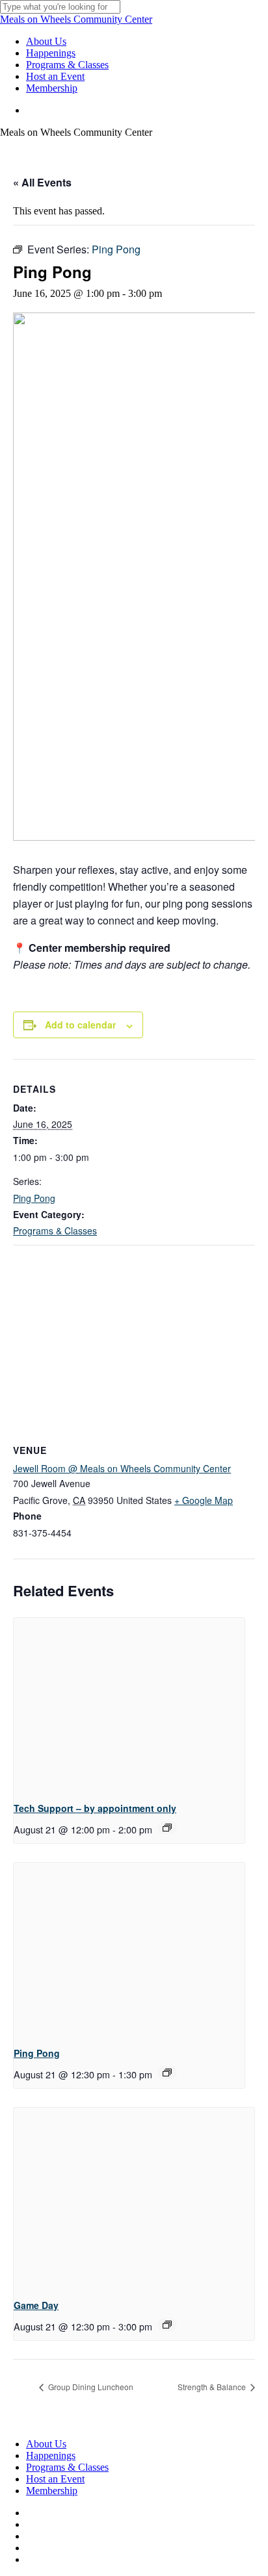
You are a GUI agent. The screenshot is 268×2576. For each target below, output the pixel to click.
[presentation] (129, 1704)
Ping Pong (34, 1198)
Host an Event (55, 2479)
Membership (52, 2491)
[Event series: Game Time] (167, 2325)
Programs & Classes (55, 1231)
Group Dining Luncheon (90, 2387)
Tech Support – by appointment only (95, 1808)
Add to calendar (80, 1025)
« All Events (42, 182)
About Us (46, 2444)
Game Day (36, 2305)
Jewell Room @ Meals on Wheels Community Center (122, 1468)
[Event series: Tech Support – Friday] (167, 1828)
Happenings (51, 2455)
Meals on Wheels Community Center (76, 19)
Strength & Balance (213, 2387)
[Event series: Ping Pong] (167, 2072)
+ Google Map (204, 1500)
